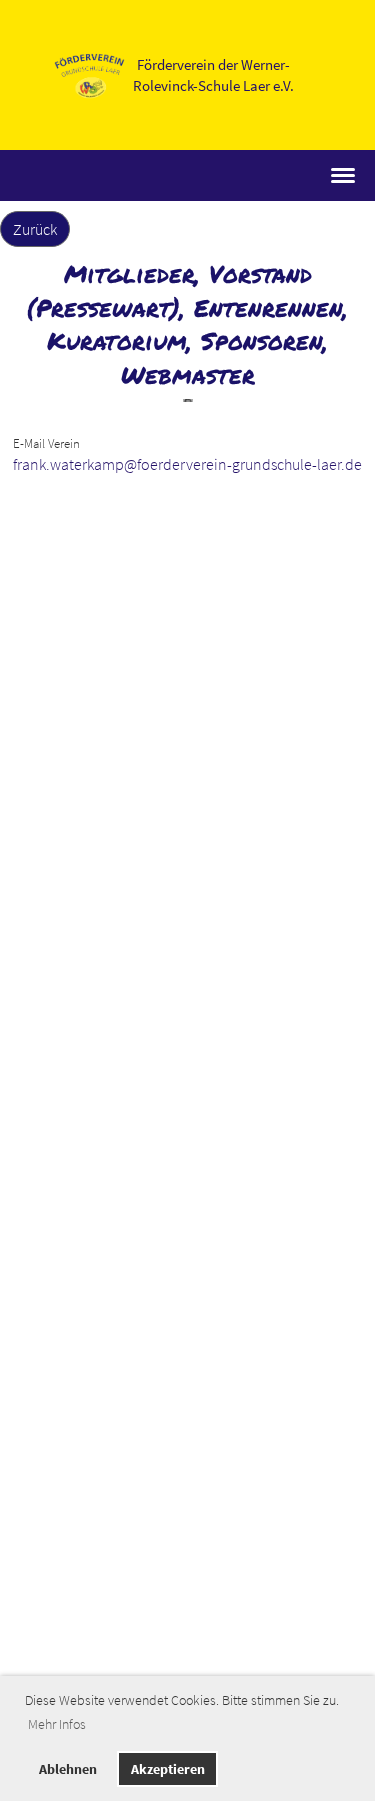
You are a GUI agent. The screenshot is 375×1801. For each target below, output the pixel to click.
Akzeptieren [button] (168, 1769)
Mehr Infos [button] (57, 1724)
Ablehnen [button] (68, 1769)
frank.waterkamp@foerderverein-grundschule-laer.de (187, 464)
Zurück (35, 229)
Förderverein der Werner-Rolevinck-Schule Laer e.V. (213, 75)
